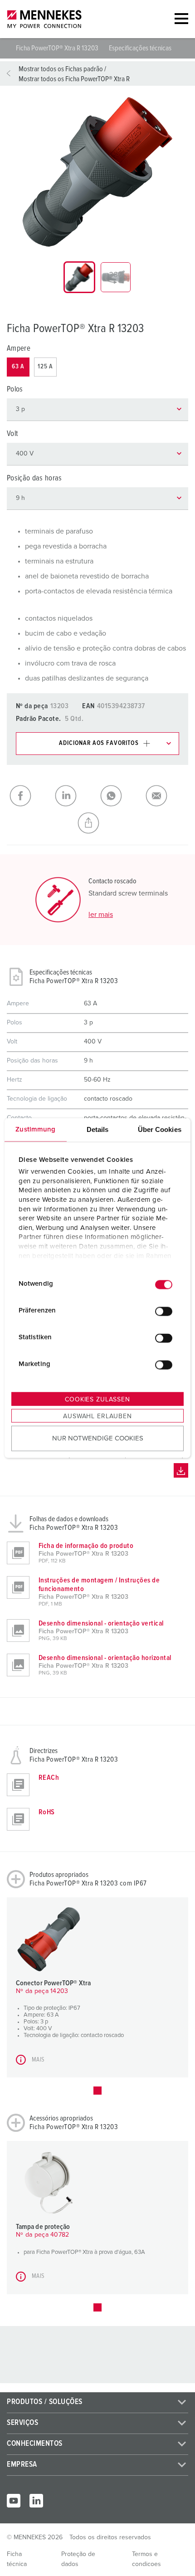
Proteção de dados (78, 2559)
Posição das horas (34, 478)
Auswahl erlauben (97, 1416)
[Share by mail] (166, 796)
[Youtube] (14, 2501)
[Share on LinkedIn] (75, 796)
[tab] (79, 277)
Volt (12, 434)
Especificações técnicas (140, 48)
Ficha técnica (17, 2559)
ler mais (101, 915)
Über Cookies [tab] (160, 1129)
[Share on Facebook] (29, 796)
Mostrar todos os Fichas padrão (61, 69)
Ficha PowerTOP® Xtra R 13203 (58, 48)
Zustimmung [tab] (35, 1129)
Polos (15, 389)
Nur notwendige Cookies (98, 1438)
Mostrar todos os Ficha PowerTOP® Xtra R (74, 79)
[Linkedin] (36, 2501)
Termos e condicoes (146, 2559)
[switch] (164, 1312)
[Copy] (97, 823)
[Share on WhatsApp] (120, 796)
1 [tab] (97, 2091)
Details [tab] (98, 1129)
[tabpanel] (97, 172)
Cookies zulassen (97, 1399)
